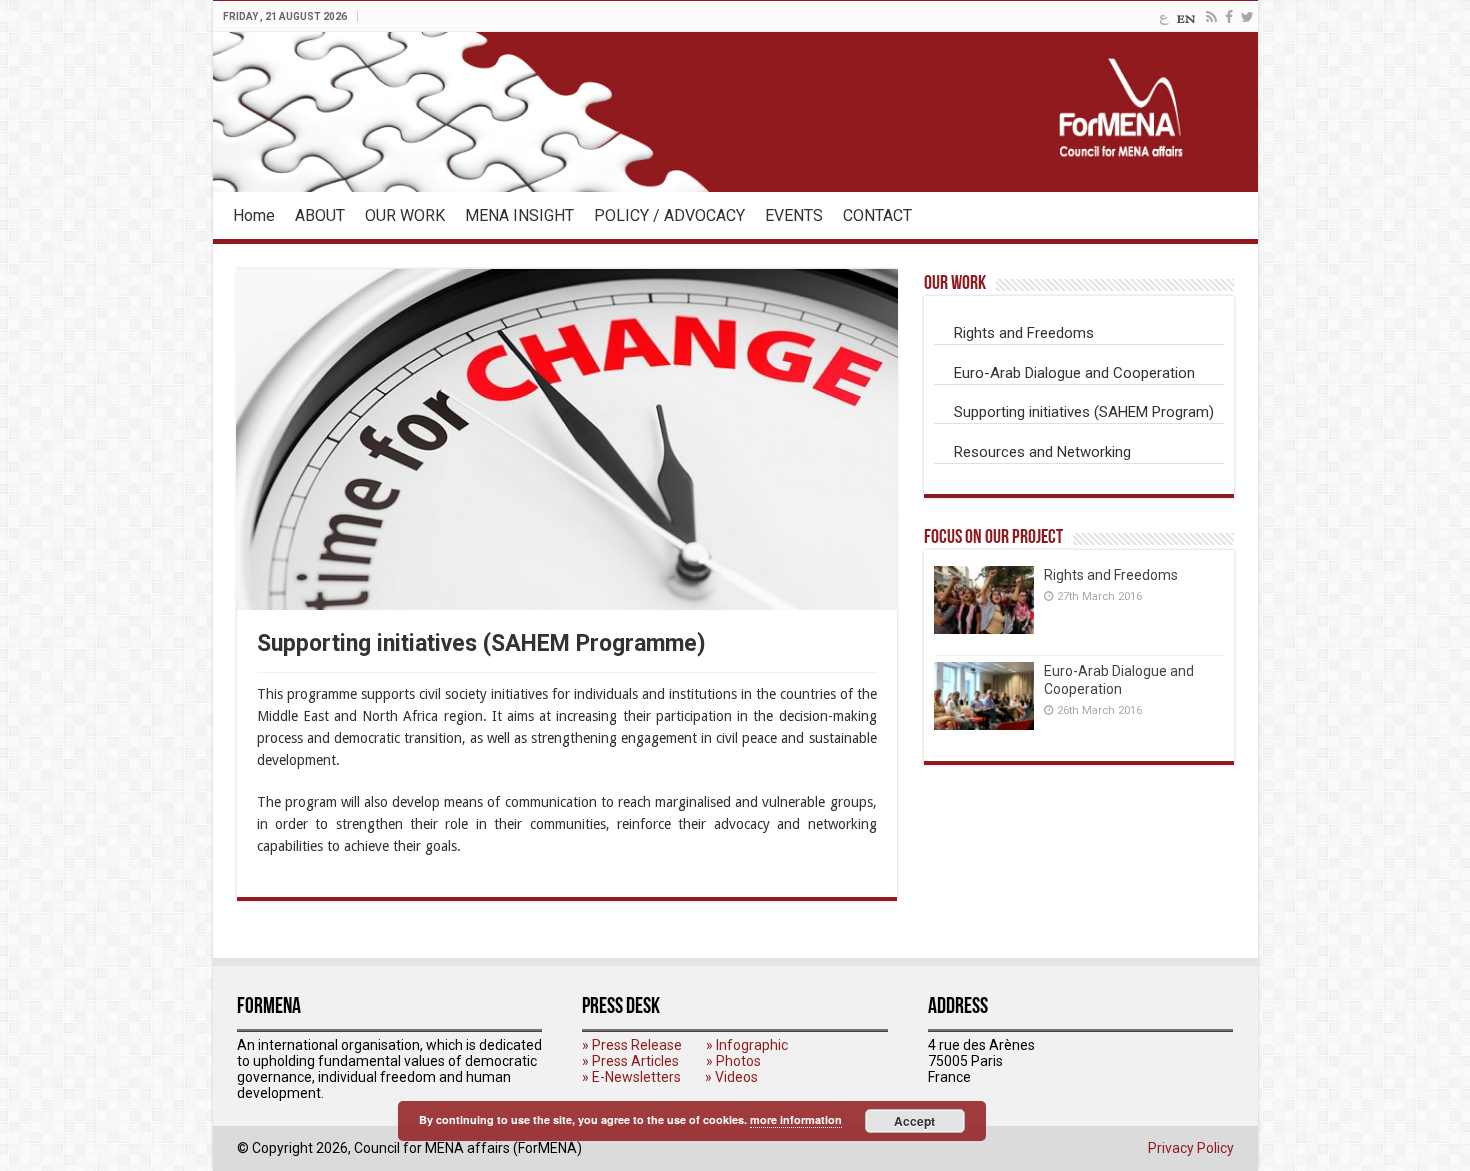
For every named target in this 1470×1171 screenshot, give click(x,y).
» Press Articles (630, 1061)
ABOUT (320, 215)
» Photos (733, 1061)
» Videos (731, 1077)
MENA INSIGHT (519, 215)
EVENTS (794, 215)
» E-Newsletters (631, 1077)
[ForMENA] (735, 112)
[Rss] (1211, 17)
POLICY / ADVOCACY (669, 215)
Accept (914, 1121)
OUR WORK (405, 215)
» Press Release (632, 1045)
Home (254, 215)
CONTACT (877, 215)
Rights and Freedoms (1111, 575)
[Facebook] (1229, 17)
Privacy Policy (1191, 1148)
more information (796, 1119)
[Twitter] (1247, 17)
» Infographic (747, 1045)
